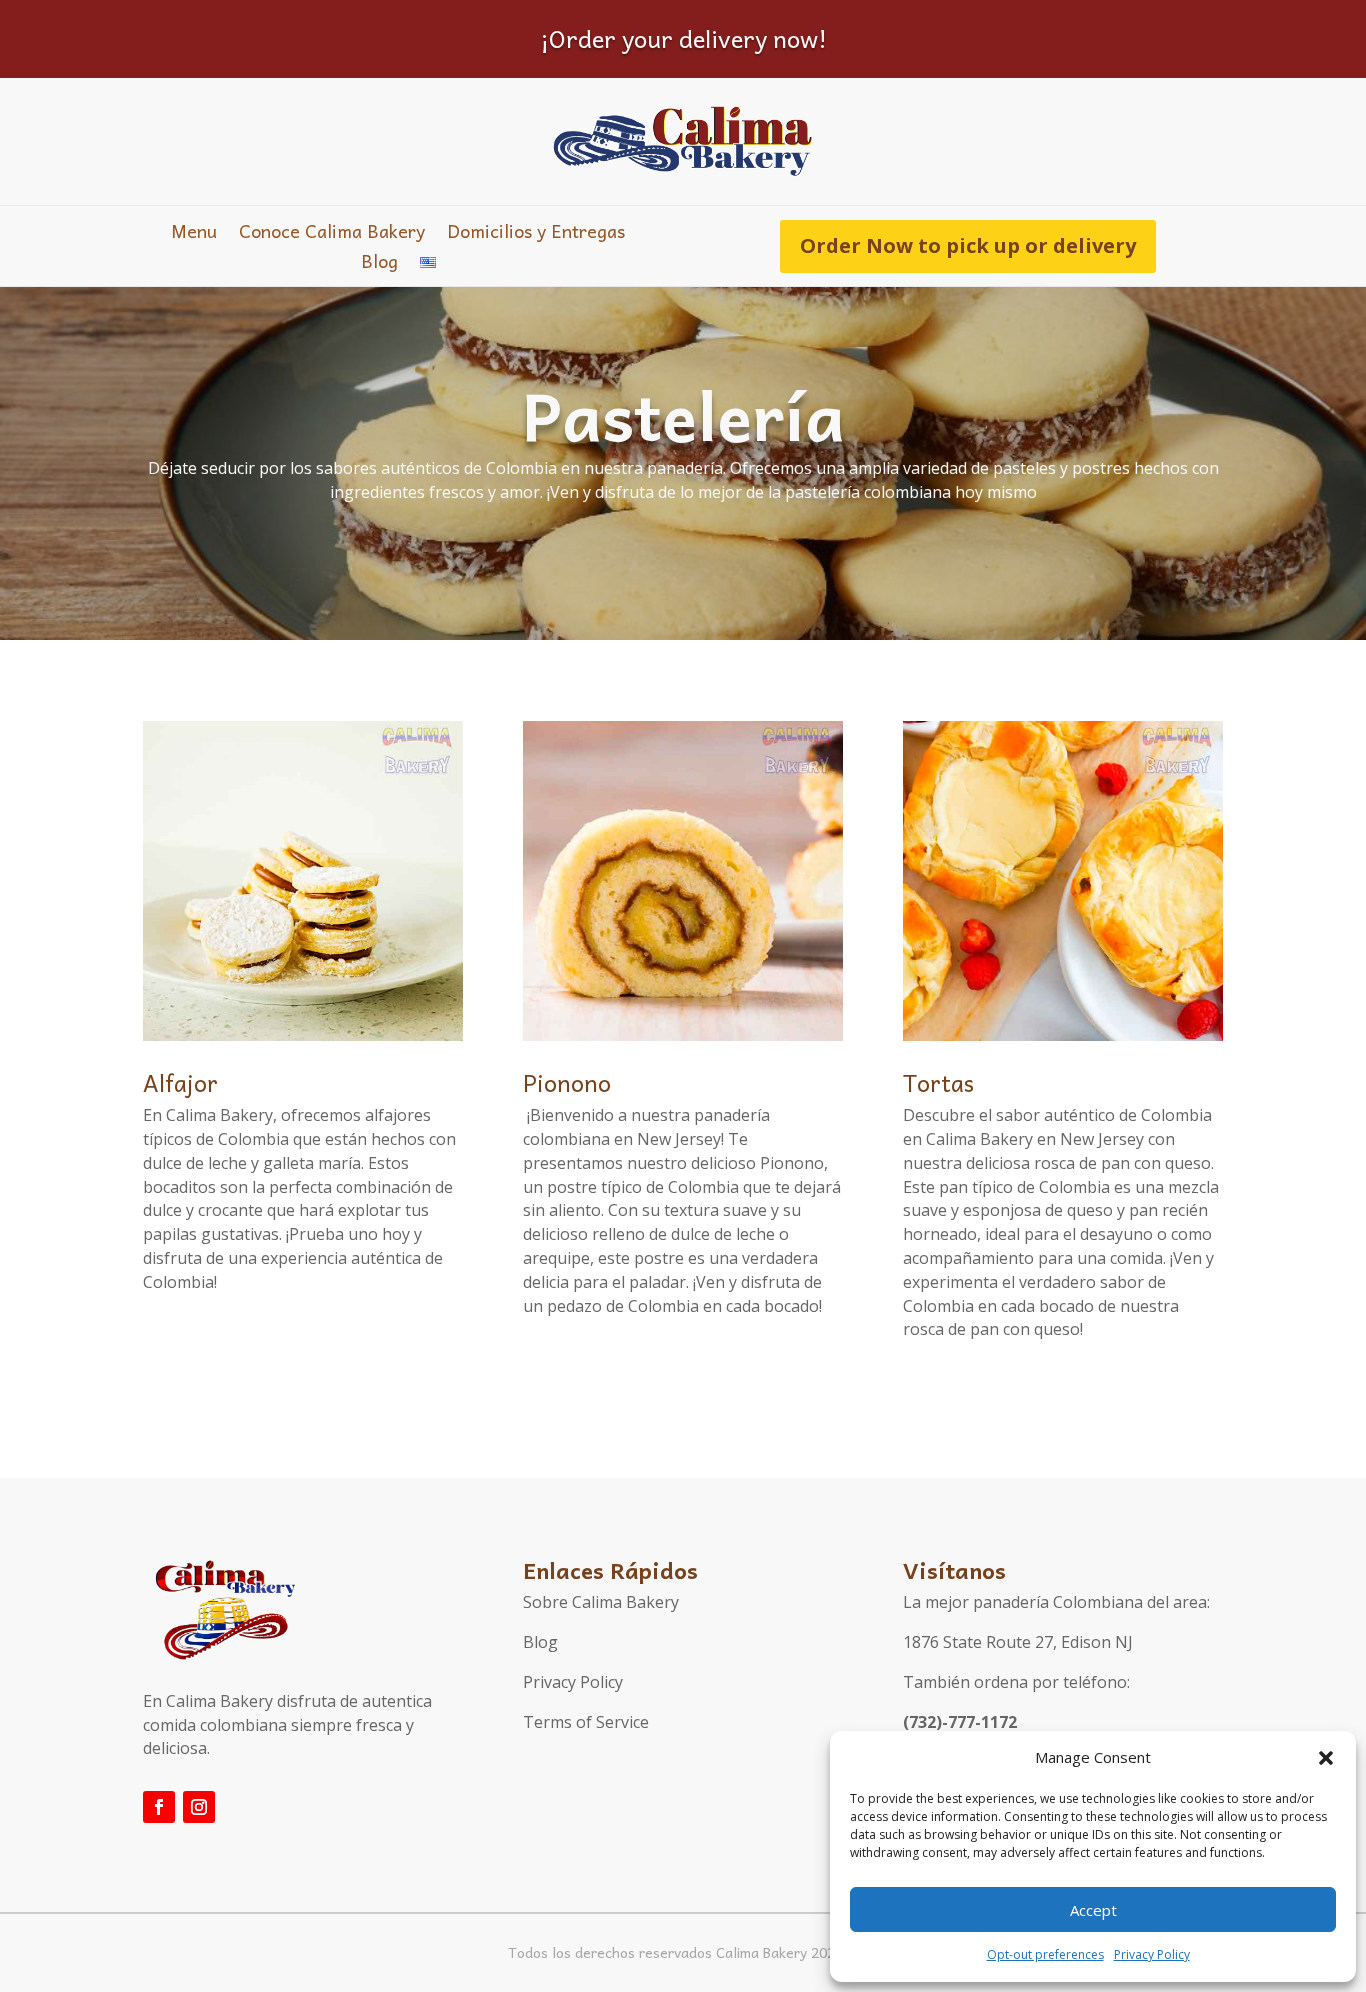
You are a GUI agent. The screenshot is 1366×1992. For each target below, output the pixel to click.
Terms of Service (586, 1722)
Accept (1093, 1910)
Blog (379, 264)
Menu (194, 234)
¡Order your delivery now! (683, 38)
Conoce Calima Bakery (332, 234)
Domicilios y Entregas (536, 234)
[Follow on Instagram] (199, 1807)
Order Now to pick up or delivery (968, 245)
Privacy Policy (1152, 1954)
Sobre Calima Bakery (601, 1602)
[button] (1326, 1758)
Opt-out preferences (1045, 1954)
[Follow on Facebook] (159, 1807)
